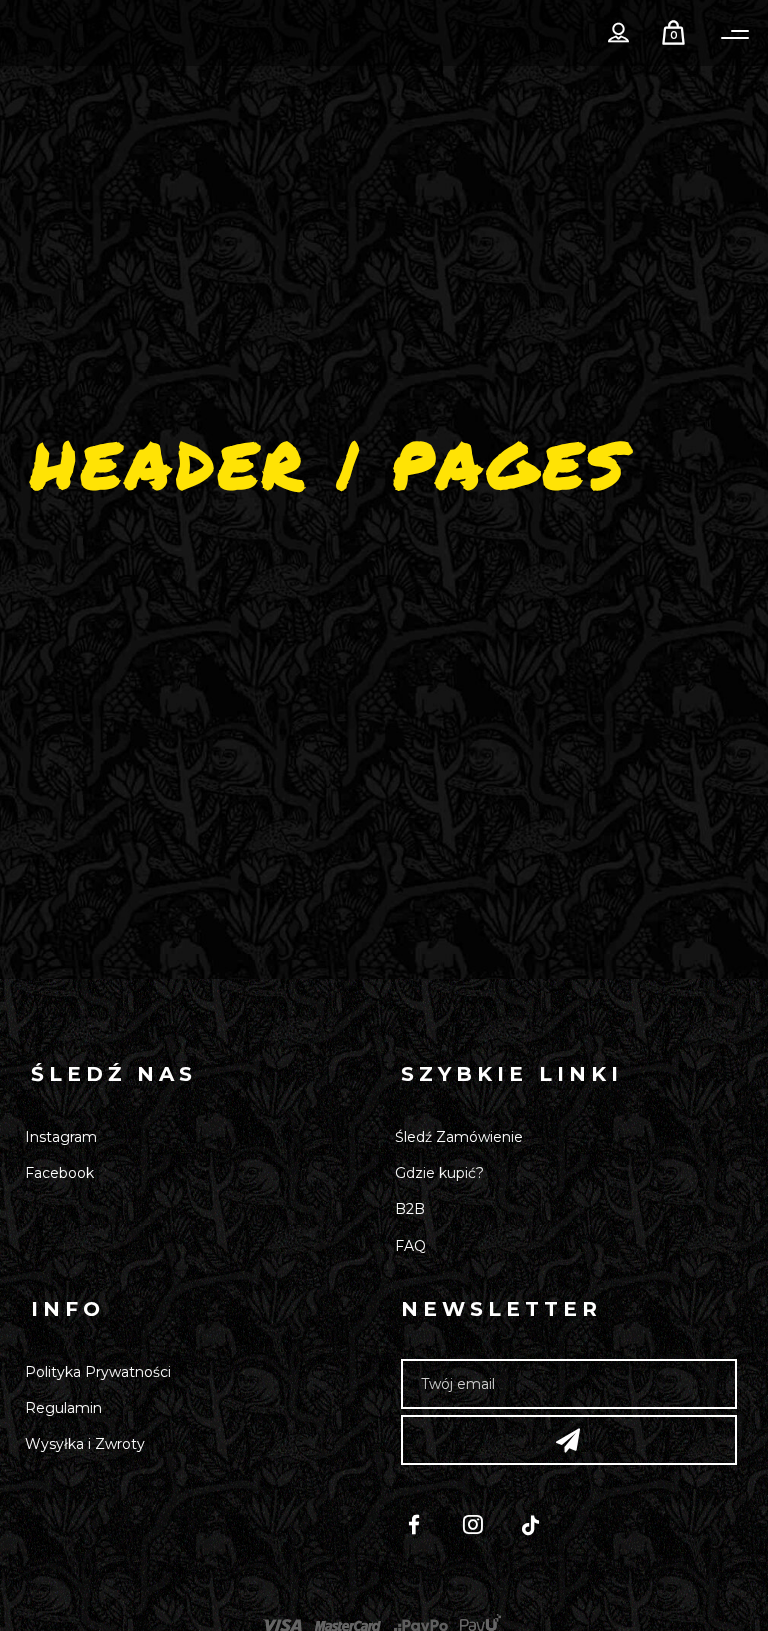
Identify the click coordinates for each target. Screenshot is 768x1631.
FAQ (410, 1246)
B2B (410, 1209)
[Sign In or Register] (619, 33)
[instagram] (482, 1527)
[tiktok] (540, 1527)
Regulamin (63, 1408)
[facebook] (423, 1527)
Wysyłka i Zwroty (85, 1444)
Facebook (59, 1173)
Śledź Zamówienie (459, 1137)
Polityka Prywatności (98, 1372)
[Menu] (735, 35)
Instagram (61, 1137)
